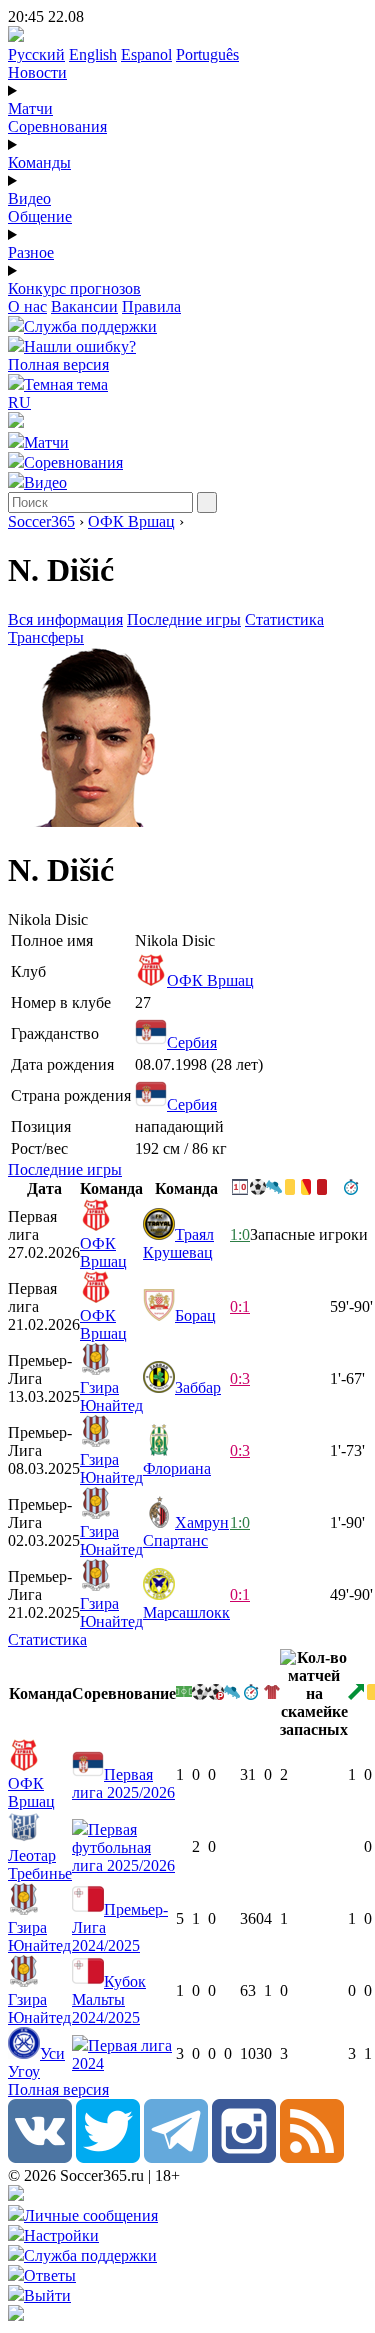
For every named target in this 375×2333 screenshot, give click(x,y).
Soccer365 (41, 521)
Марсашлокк (186, 1612)
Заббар (198, 1387)
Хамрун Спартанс (186, 1531)
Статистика (284, 619)
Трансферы (46, 637)
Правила (151, 306)
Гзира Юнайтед (111, 1396)
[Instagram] (244, 2157)
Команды (39, 162)
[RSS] (312, 2157)
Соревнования (57, 126)
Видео (29, 198)
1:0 (240, 1234)
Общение (40, 216)
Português (207, 54)
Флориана (177, 1468)
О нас (27, 306)
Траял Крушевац (178, 1243)
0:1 (240, 1306)
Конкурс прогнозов (74, 288)
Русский (36, 54)
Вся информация (65, 619)
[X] (108, 2157)
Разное (31, 252)
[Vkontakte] (40, 2157)
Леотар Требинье (40, 1864)
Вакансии (84, 306)
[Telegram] (176, 2157)
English (93, 54)
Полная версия (58, 364)
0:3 (240, 1378)
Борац (195, 1315)
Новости (37, 72)
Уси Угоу (36, 2062)
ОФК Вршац (131, 521)
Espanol (146, 54)
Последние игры (184, 619)
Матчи (30, 108)
